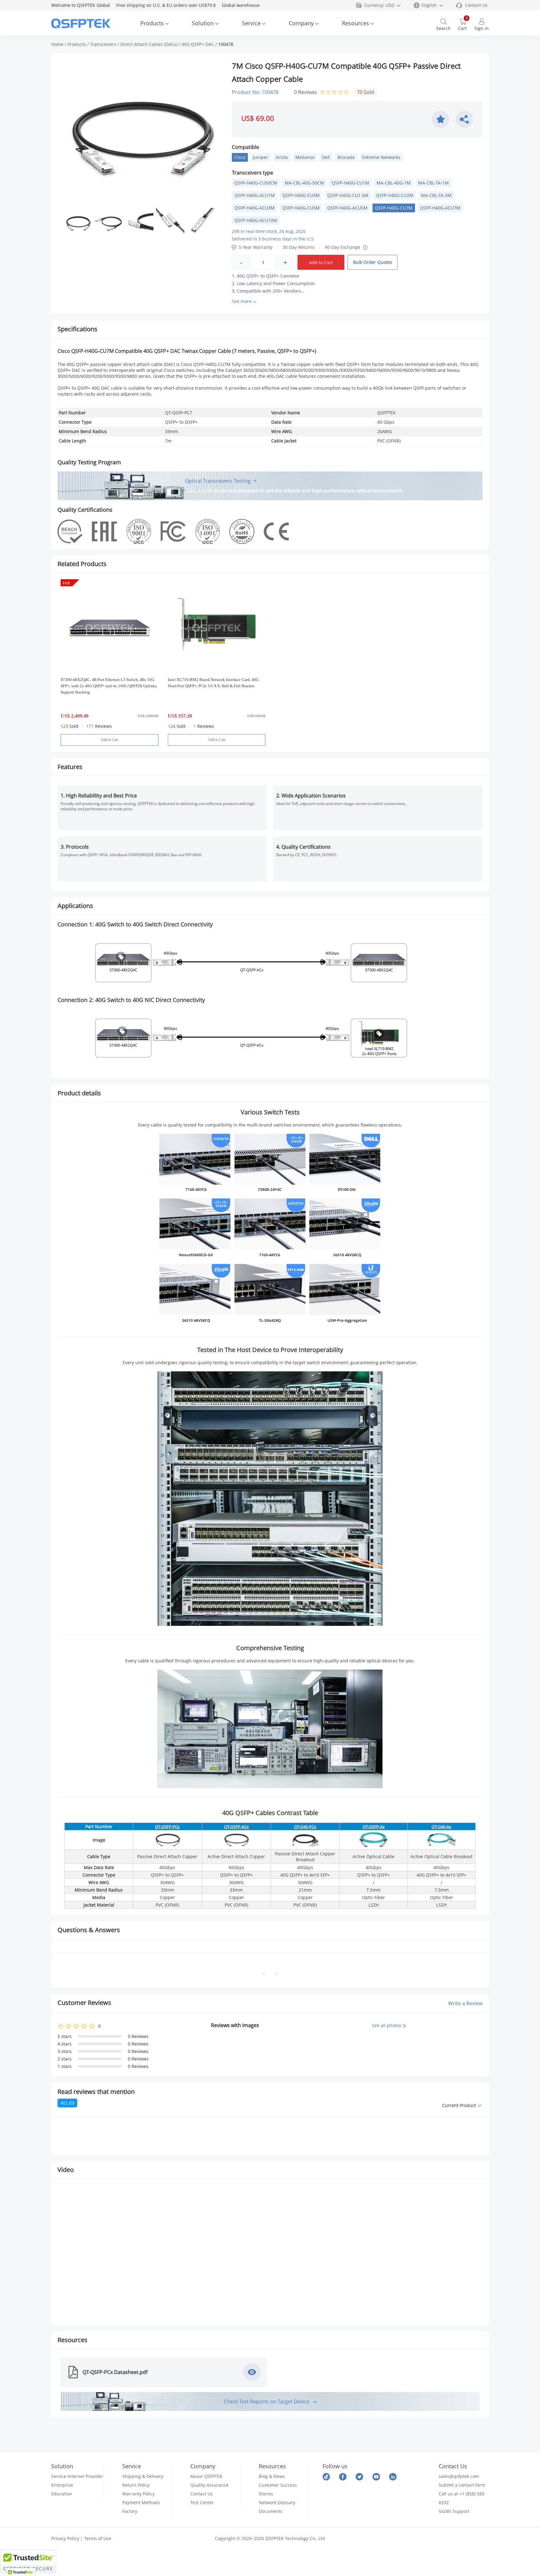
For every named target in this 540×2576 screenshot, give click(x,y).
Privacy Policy (65, 2538)
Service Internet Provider (77, 2476)
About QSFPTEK (206, 2476)
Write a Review (465, 2003)
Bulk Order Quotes (373, 262)
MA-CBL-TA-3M (436, 195)
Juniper (260, 157)
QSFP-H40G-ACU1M (255, 195)
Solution (203, 23)
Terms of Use (98, 2538)
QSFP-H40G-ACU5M (347, 208)
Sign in (482, 28)
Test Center (202, 2502)
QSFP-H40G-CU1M (350, 183)
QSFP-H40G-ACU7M (440, 208)
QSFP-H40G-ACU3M (255, 208)
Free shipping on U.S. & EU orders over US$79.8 (169, 5)
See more (242, 301)
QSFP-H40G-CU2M (395, 195)
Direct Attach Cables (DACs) (149, 44)
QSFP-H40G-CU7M (394, 208)
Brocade (346, 157)
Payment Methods (141, 2502)
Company (301, 23)
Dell (326, 157)
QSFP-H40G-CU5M (301, 208)
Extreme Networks (381, 157)
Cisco (240, 157)
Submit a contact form (462, 2485)
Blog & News (272, 2476)
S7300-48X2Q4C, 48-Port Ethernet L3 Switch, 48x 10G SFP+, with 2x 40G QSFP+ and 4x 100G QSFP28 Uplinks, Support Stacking (109, 686)
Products (152, 23)
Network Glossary (277, 2502)
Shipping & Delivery (143, 2476)
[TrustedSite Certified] (28, 2561)
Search (443, 28)
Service (251, 23)
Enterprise (62, 2485)
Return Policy (136, 2485)
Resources (355, 23)
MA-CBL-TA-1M (433, 183)
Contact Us (476, 5)
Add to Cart (321, 262)
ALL (67, 2103)
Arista (282, 157)
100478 (226, 44)
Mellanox (305, 157)
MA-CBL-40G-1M (394, 183)
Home (57, 44)
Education (62, 2494)
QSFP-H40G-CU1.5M (348, 195)
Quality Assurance (209, 2485)
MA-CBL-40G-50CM (304, 183)
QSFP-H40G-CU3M (301, 195)
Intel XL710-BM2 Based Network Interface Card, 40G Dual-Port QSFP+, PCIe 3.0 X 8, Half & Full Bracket (213, 683)
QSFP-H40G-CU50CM (256, 183)
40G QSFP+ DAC (198, 44)
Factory (130, 2511)
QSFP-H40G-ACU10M (256, 220)
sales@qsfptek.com (459, 2476)
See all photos (387, 2025)
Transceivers (103, 44)
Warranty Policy (138, 2494)
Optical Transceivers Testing (218, 481)
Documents (271, 2511)
